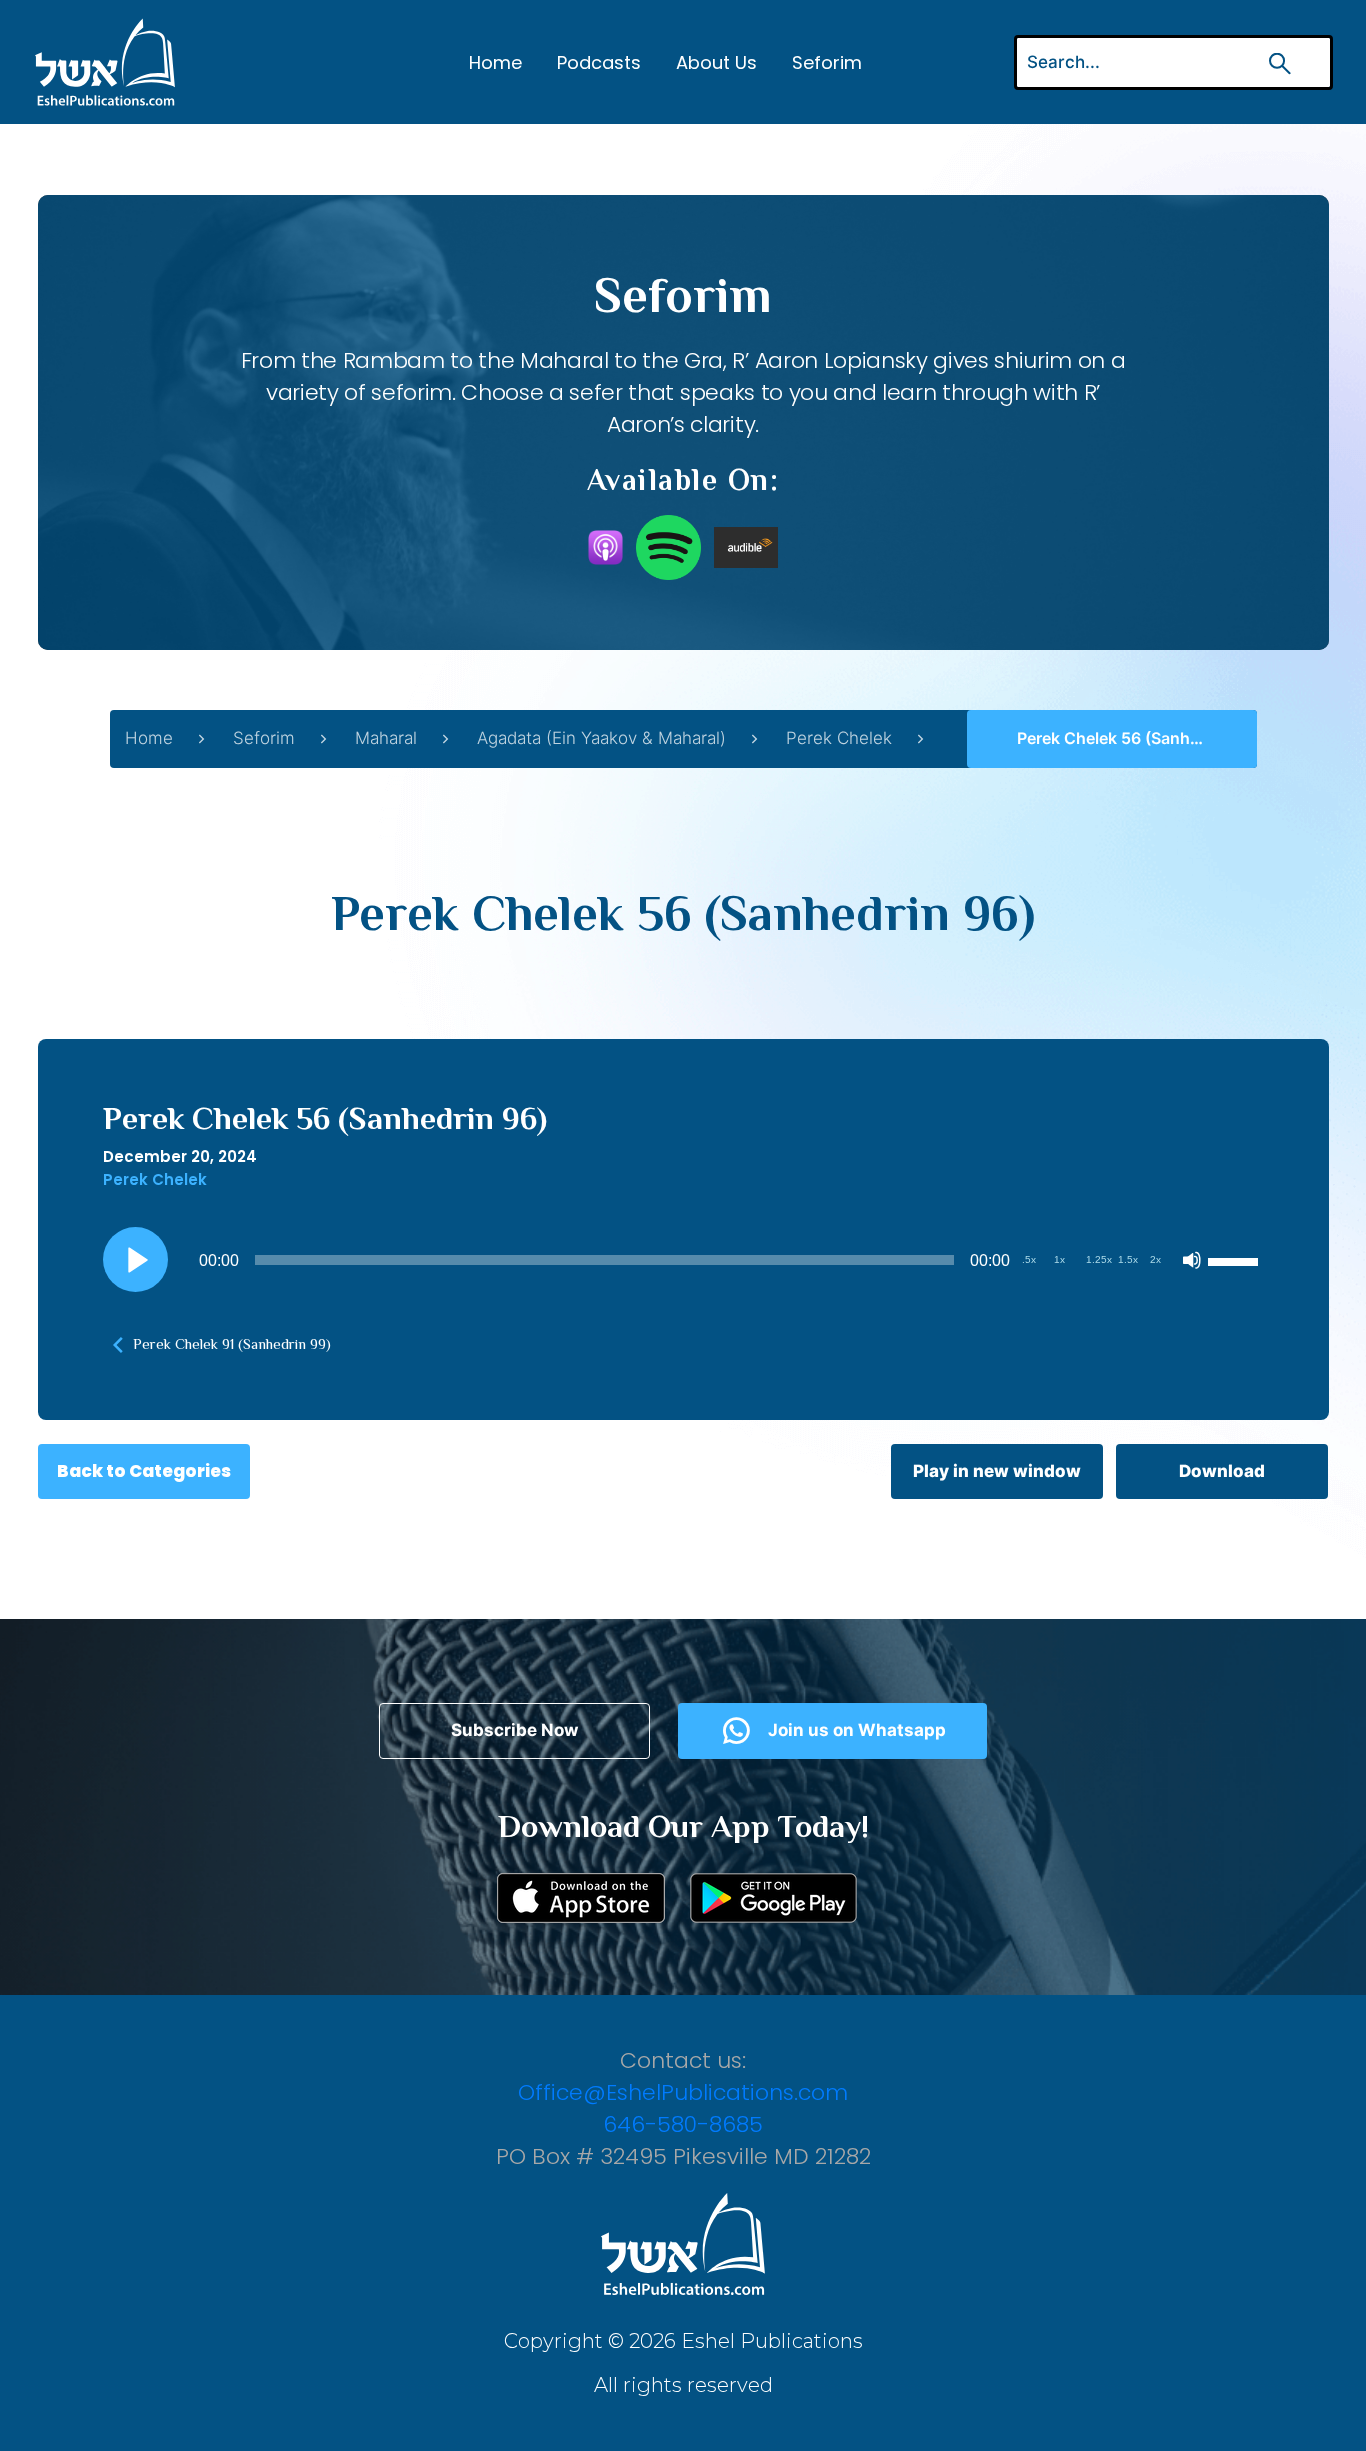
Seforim (827, 62)
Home (495, 62)
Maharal (386, 738)
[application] (683, 1260)
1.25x (1099, 1259)
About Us (716, 62)
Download (1222, 1471)
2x (1155, 1259)
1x (1059, 1259)
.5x (1029, 1259)
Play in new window (997, 1471)
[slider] (1236, 1260)
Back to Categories (144, 1471)
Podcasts (599, 62)
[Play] (135, 1260)
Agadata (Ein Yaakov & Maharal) (601, 738)
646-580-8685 (683, 2124)
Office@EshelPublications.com (683, 2092)
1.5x (1128, 1259)
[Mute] (1192, 1260)
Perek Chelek (839, 738)
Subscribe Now (514, 1730)
